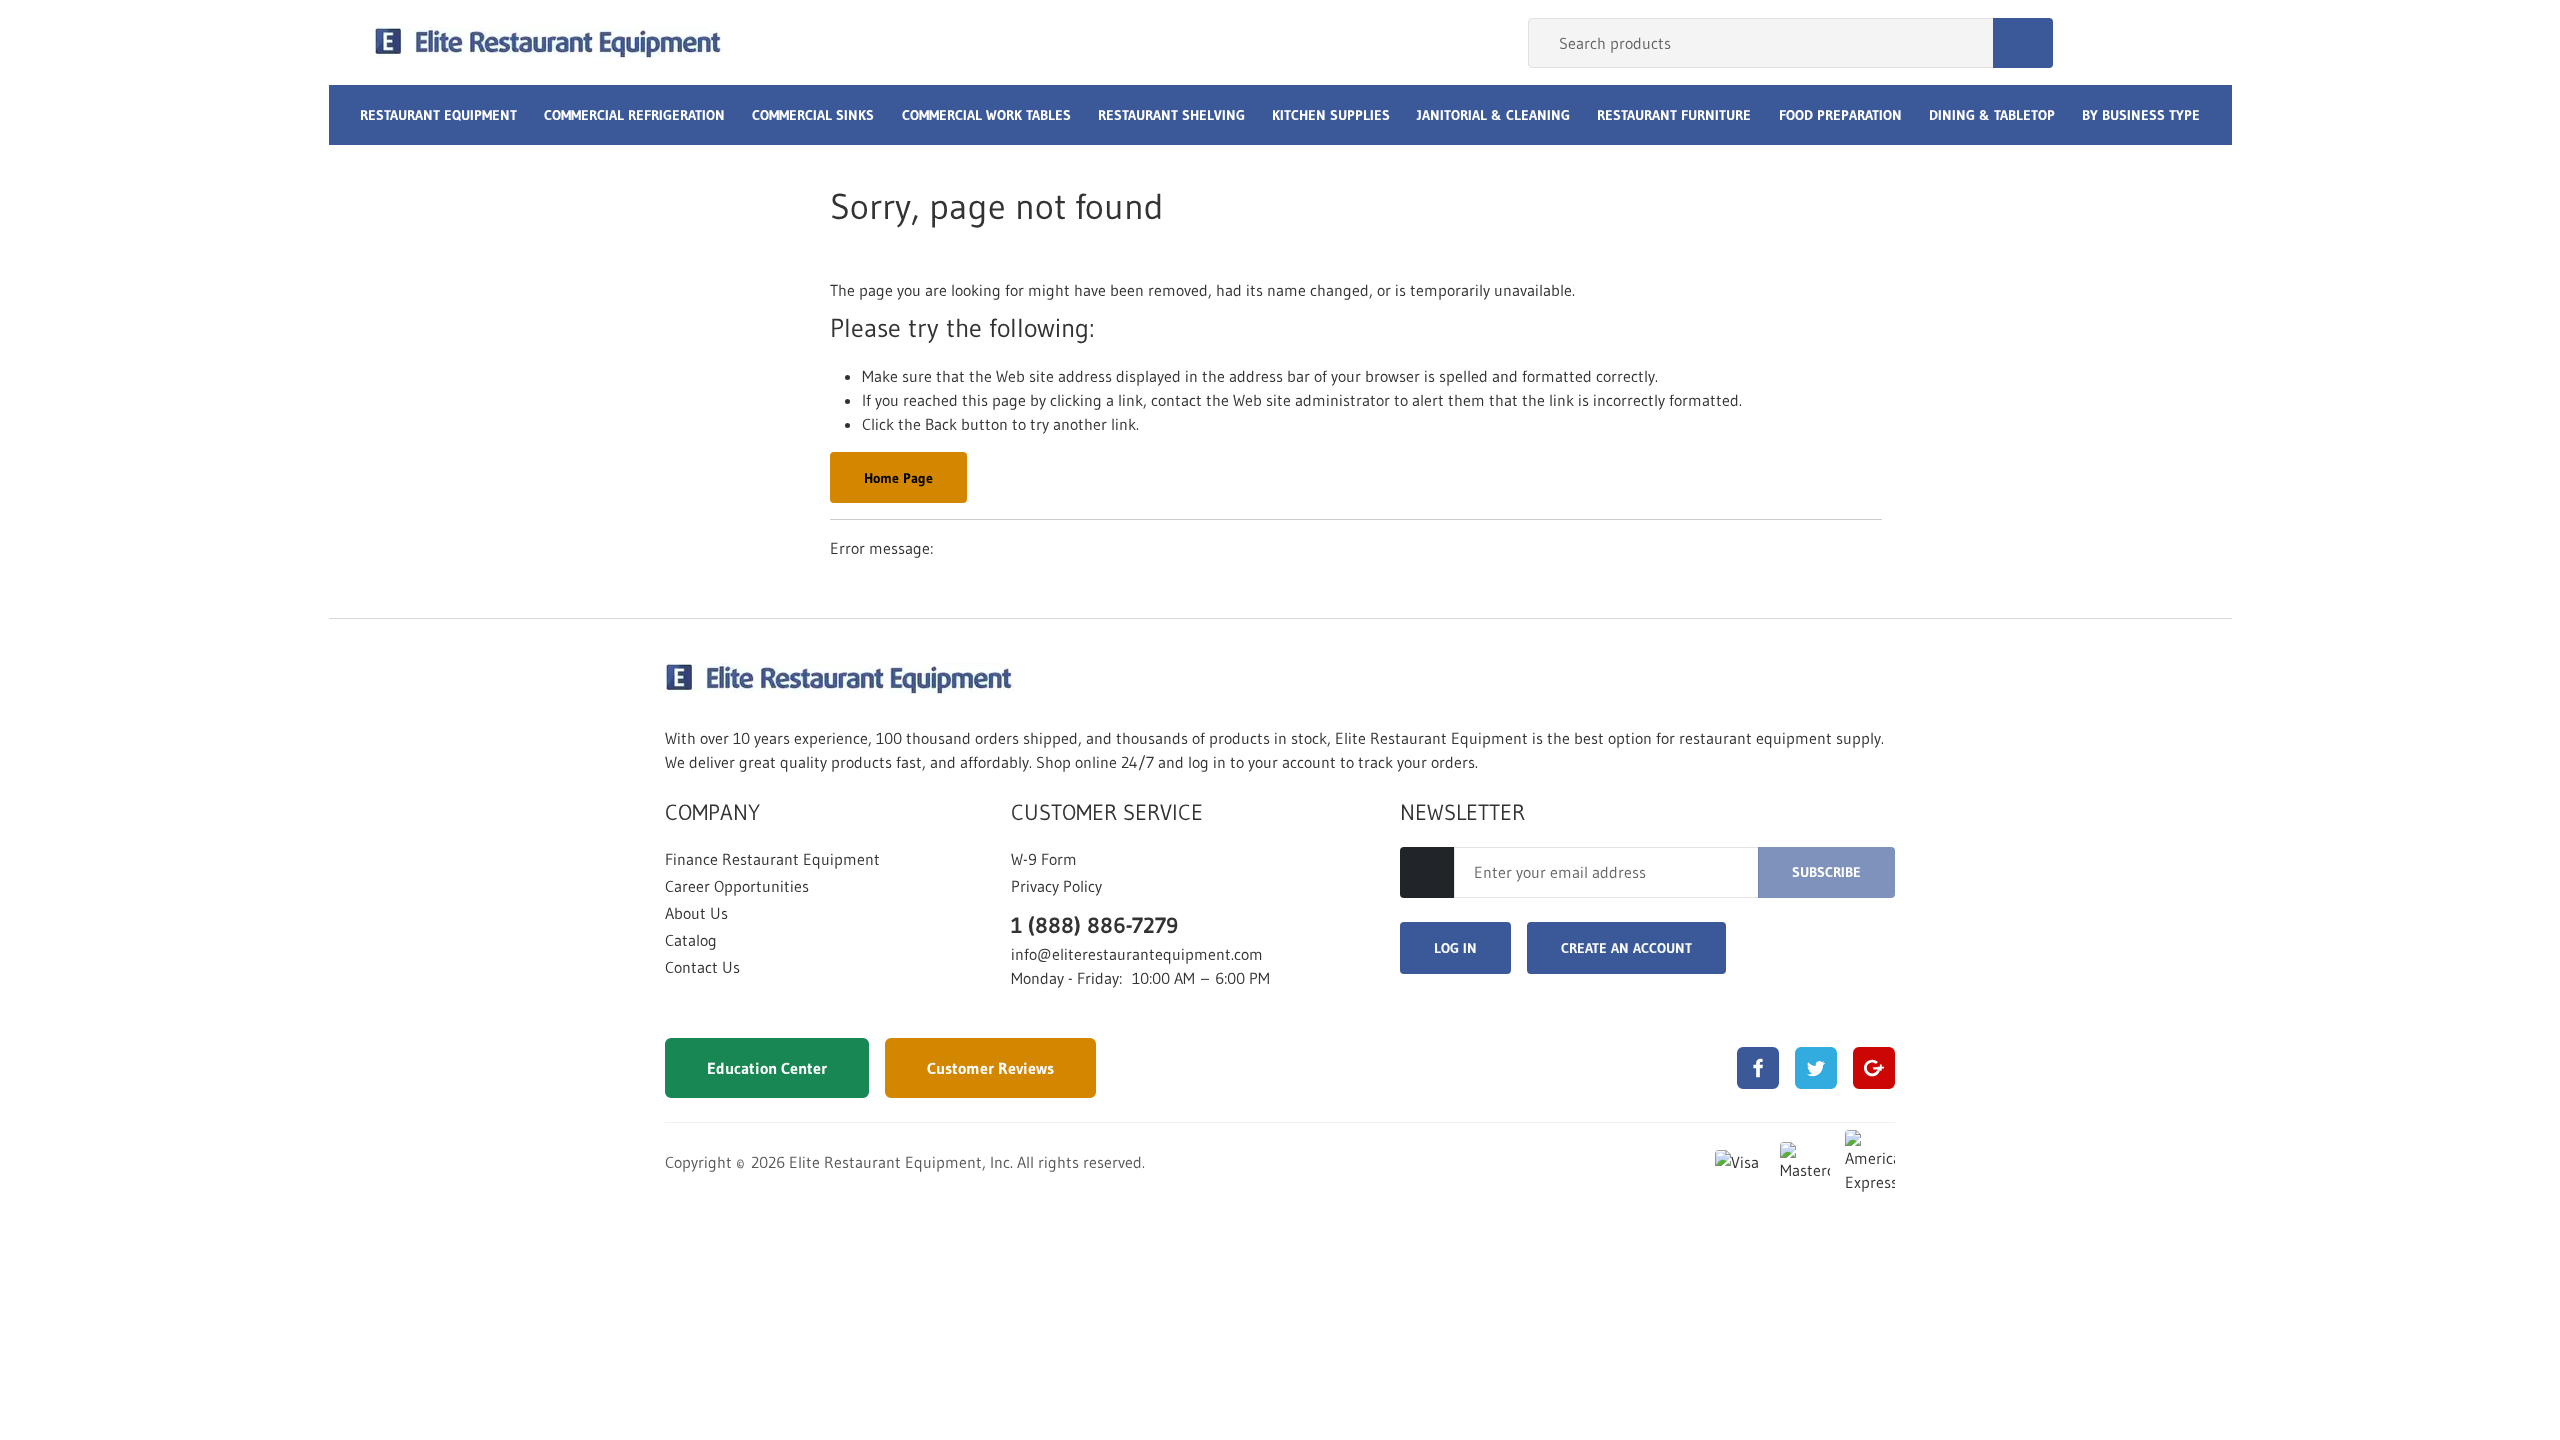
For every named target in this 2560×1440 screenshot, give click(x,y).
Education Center (767, 1068)
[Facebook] (1758, 1068)
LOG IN (1455, 948)
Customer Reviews (990, 1068)
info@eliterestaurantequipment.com (1137, 954)
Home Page (898, 478)
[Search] (2023, 43)
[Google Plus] (1874, 1068)
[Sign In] (2090, 43)
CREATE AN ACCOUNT (1626, 948)
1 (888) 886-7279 (1094, 925)
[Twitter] (1816, 1068)
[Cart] (2165, 43)
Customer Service (1107, 813)
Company (712, 813)
